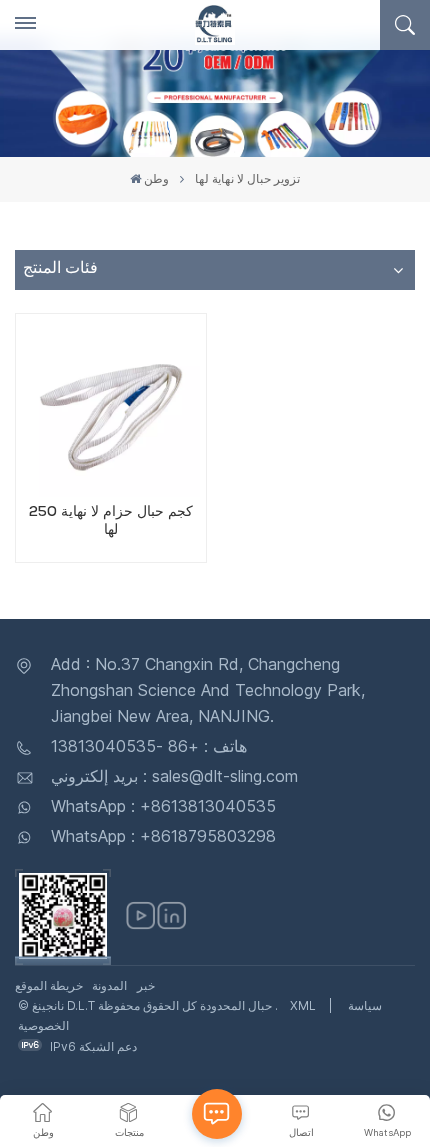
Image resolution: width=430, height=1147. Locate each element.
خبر (146, 985)
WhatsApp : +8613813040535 (163, 806)
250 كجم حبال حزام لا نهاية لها (111, 522)
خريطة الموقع (49, 985)
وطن (156, 178)
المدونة (109, 985)
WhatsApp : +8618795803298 (163, 836)
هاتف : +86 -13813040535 (149, 746)
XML (303, 1005)
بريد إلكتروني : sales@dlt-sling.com (174, 776)
